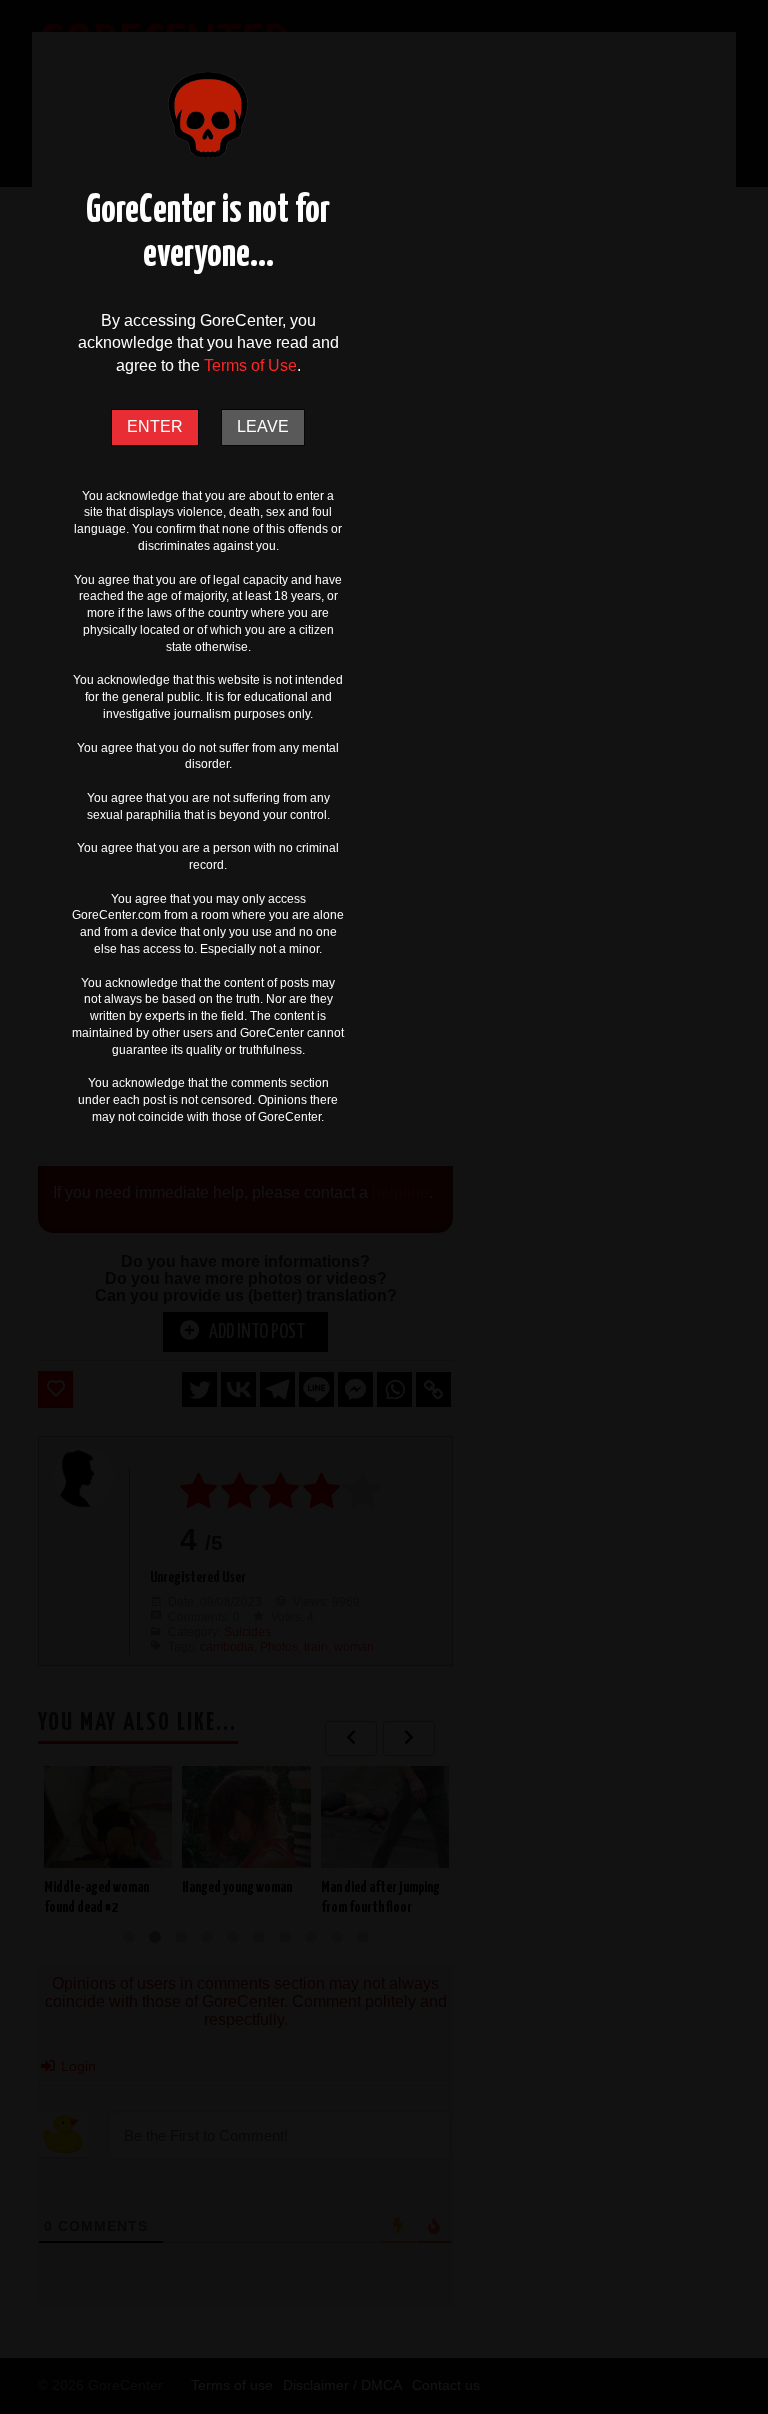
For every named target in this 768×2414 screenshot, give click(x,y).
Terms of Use (250, 365)
